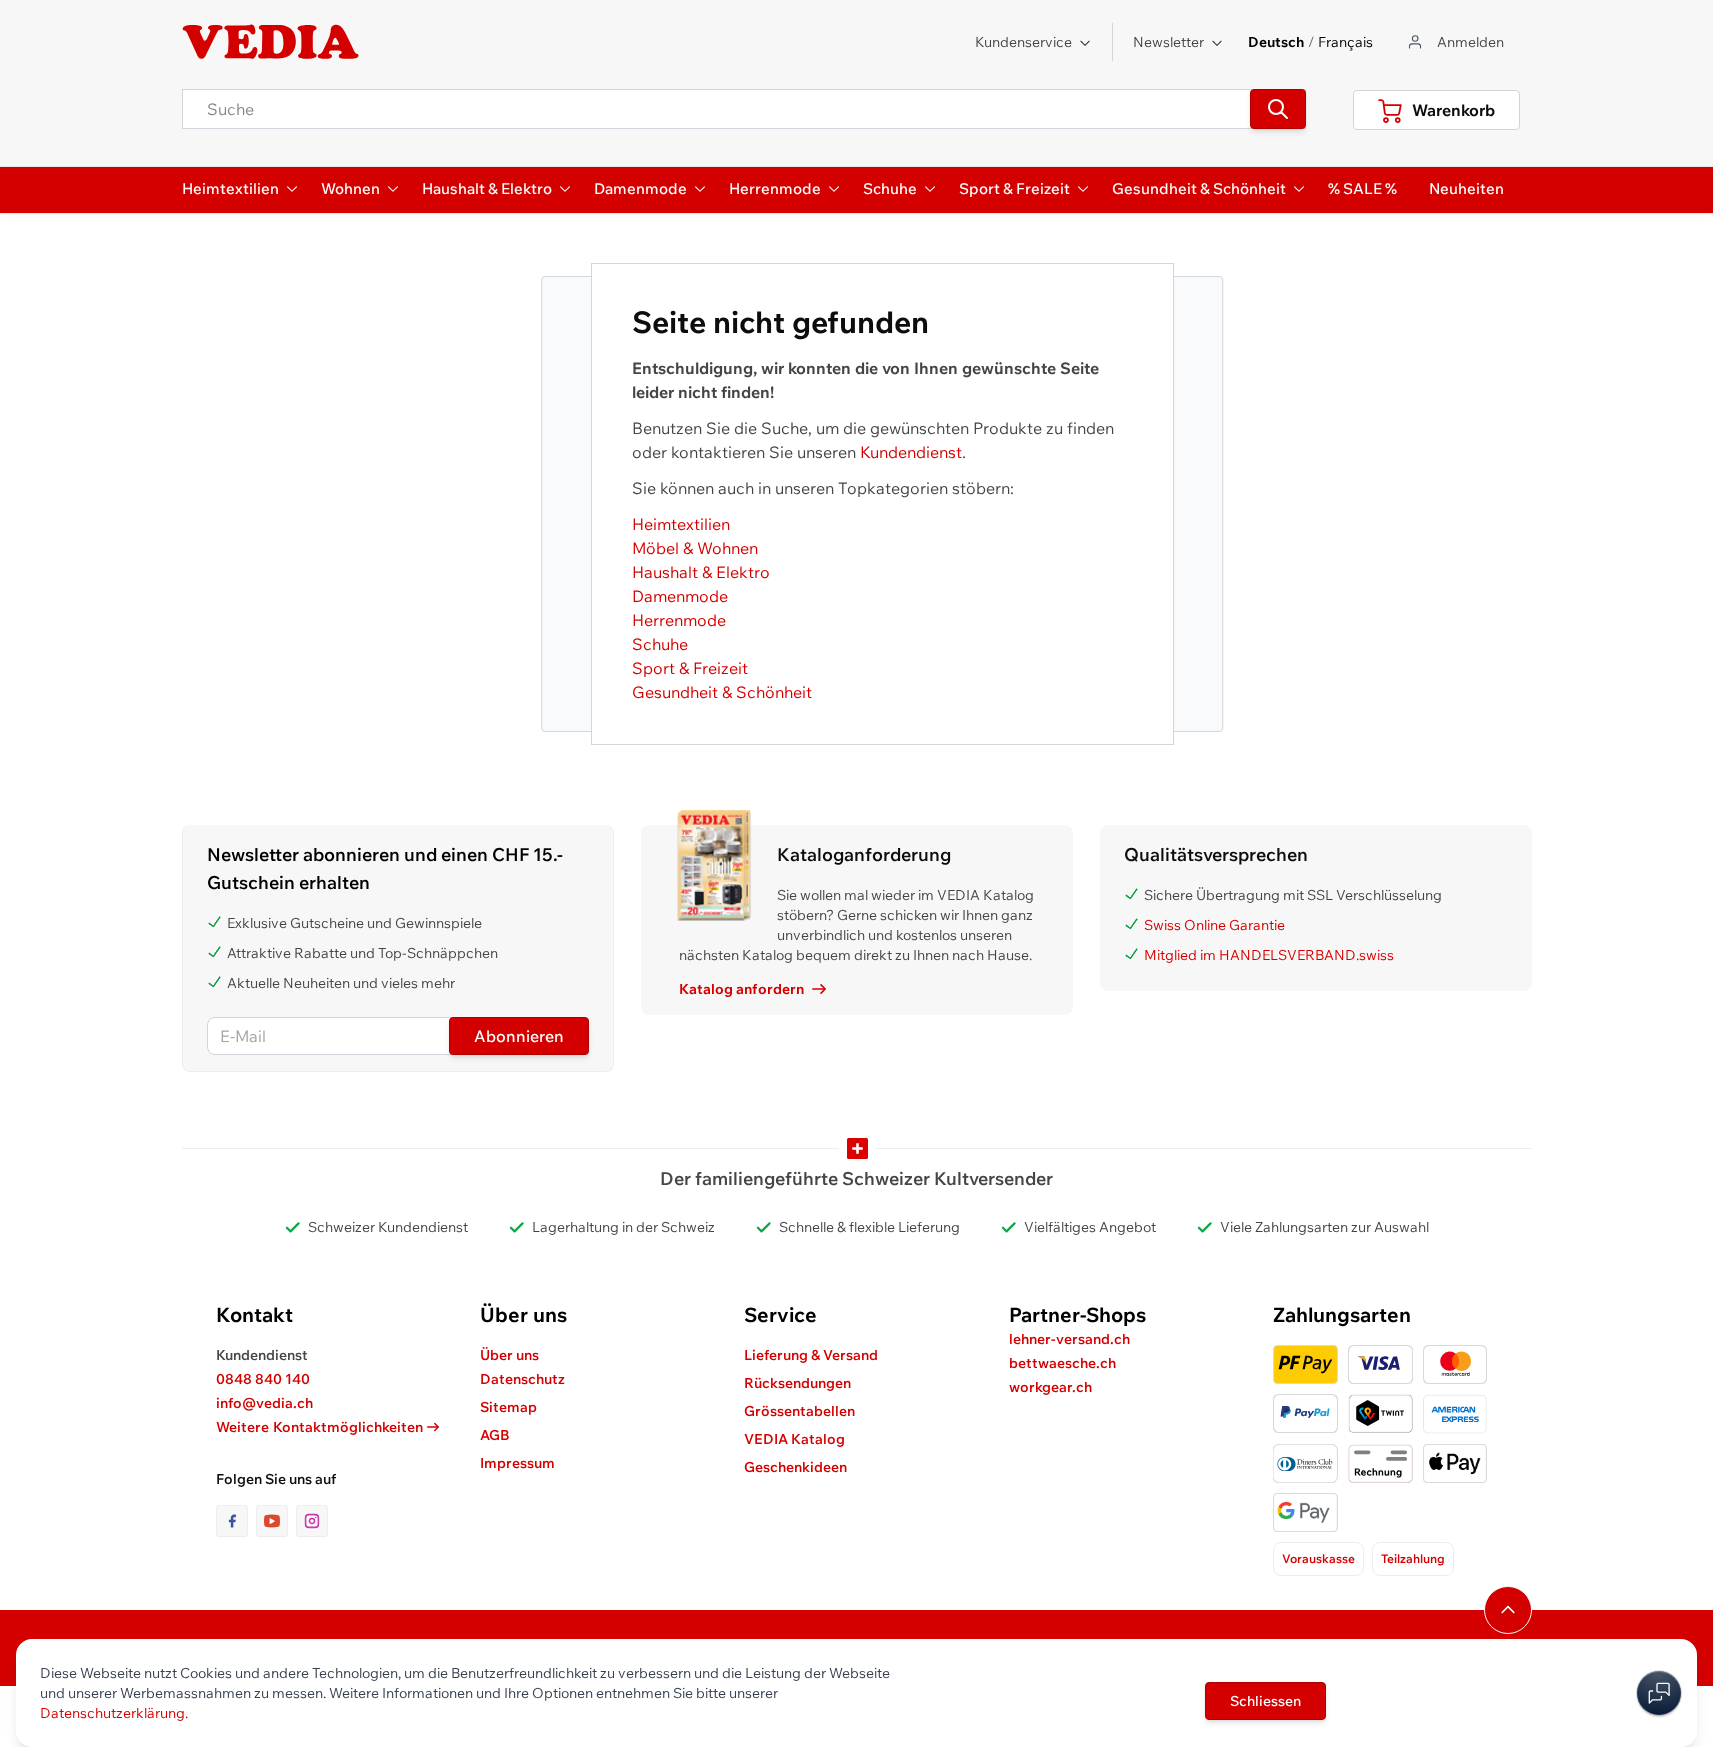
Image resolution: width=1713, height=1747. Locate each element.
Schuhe (660, 644)
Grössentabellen (799, 1411)
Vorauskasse (1318, 1558)
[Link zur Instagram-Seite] (312, 1521)
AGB (495, 1435)
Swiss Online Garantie (1214, 925)
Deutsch (1276, 42)
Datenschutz (522, 1379)
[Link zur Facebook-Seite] (236, 1521)
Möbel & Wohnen (695, 548)
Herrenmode (679, 620)
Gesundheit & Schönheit (722, 692)
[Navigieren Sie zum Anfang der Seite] (1508, 1610)
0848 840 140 (263, 1379)
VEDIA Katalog (794, 1439)
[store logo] (271, 42)
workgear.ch (1050, 1387)
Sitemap (508, 1407)
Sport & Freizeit (690, 668)
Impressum (517, 1463)
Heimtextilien (681, 524)
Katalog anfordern (741, 989)
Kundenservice (1023, 42)
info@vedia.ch (264, 1403)
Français (1345, 42)
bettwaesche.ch (1062, 1363)
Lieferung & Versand (811, 1355)
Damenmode (680, 596)
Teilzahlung (1413, 1558)
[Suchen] (1278, 109)
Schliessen (1265, 1701)
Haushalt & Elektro (701, 572)
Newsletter (1168, 42)
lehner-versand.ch (1069, 1339)
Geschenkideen (795, 1467)
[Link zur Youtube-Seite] (276, 1521)
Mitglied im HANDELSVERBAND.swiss (1269, 955)
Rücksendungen (797, 1383)
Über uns (509, 1355)
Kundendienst (911, 452)
